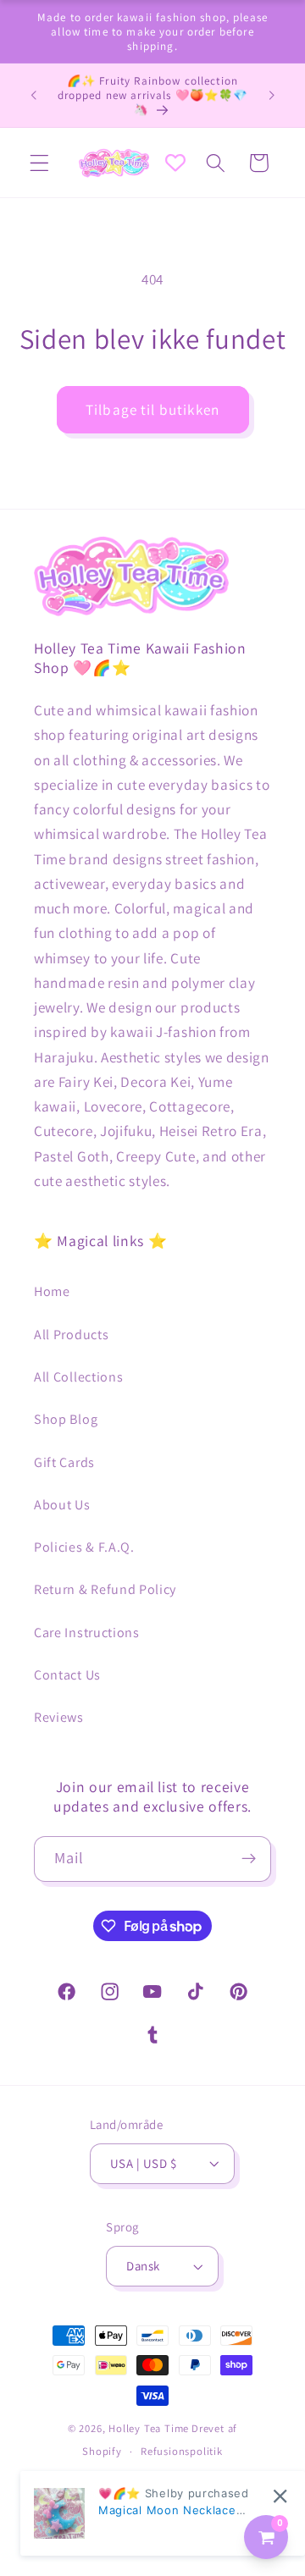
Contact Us (67, 1675)
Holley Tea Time (149, 2428)
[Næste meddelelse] (272, 96)
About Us (62, 1505)
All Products (71, 1335)
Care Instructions (87, 1633)
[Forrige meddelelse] (33, 96)
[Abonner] (249, 1859)
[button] (39, 163)
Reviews (59, 1717)
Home (52, 1291)
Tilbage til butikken (152, 409)
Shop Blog (66, 1419)
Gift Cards (64, 1462)
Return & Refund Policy (105, 1589)
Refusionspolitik (182, 2451)
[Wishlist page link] (175, 163)
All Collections (78, 1377)
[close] (280, 2496)
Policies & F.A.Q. (84, 1547)
